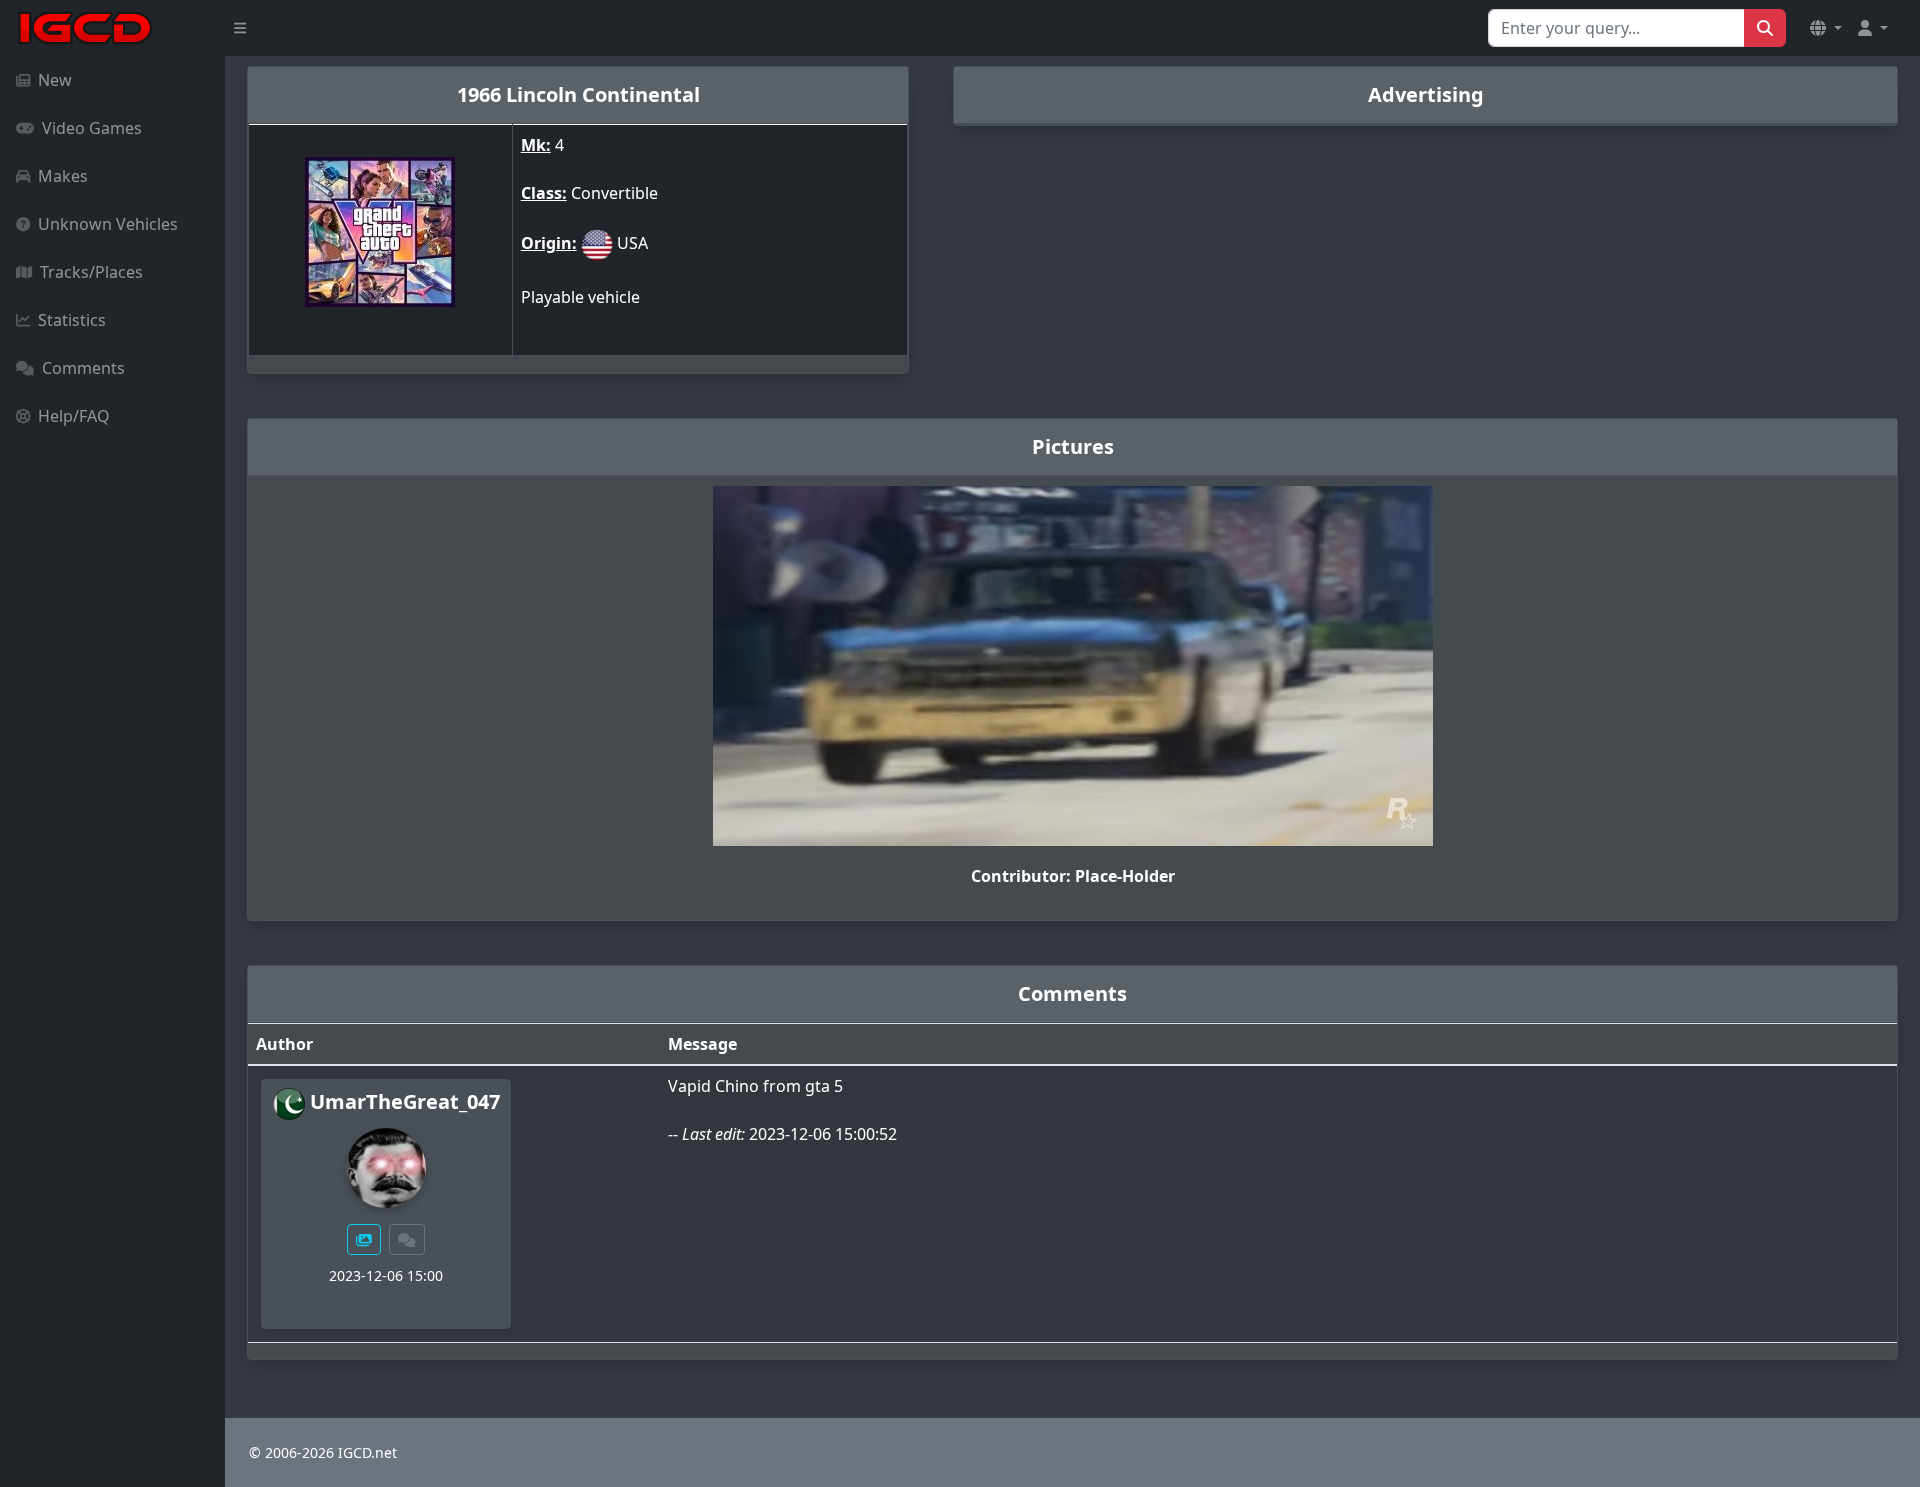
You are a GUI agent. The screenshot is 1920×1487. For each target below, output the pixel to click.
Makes (63, 176)
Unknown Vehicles (108, 224)
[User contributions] (364, 1239)
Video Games (92, 128)
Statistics (72, 320)
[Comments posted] (407, 1239)
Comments (83, 368)
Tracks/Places (91, 272)
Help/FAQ (74, 416)
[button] (1826, 28)
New (55, 80)
